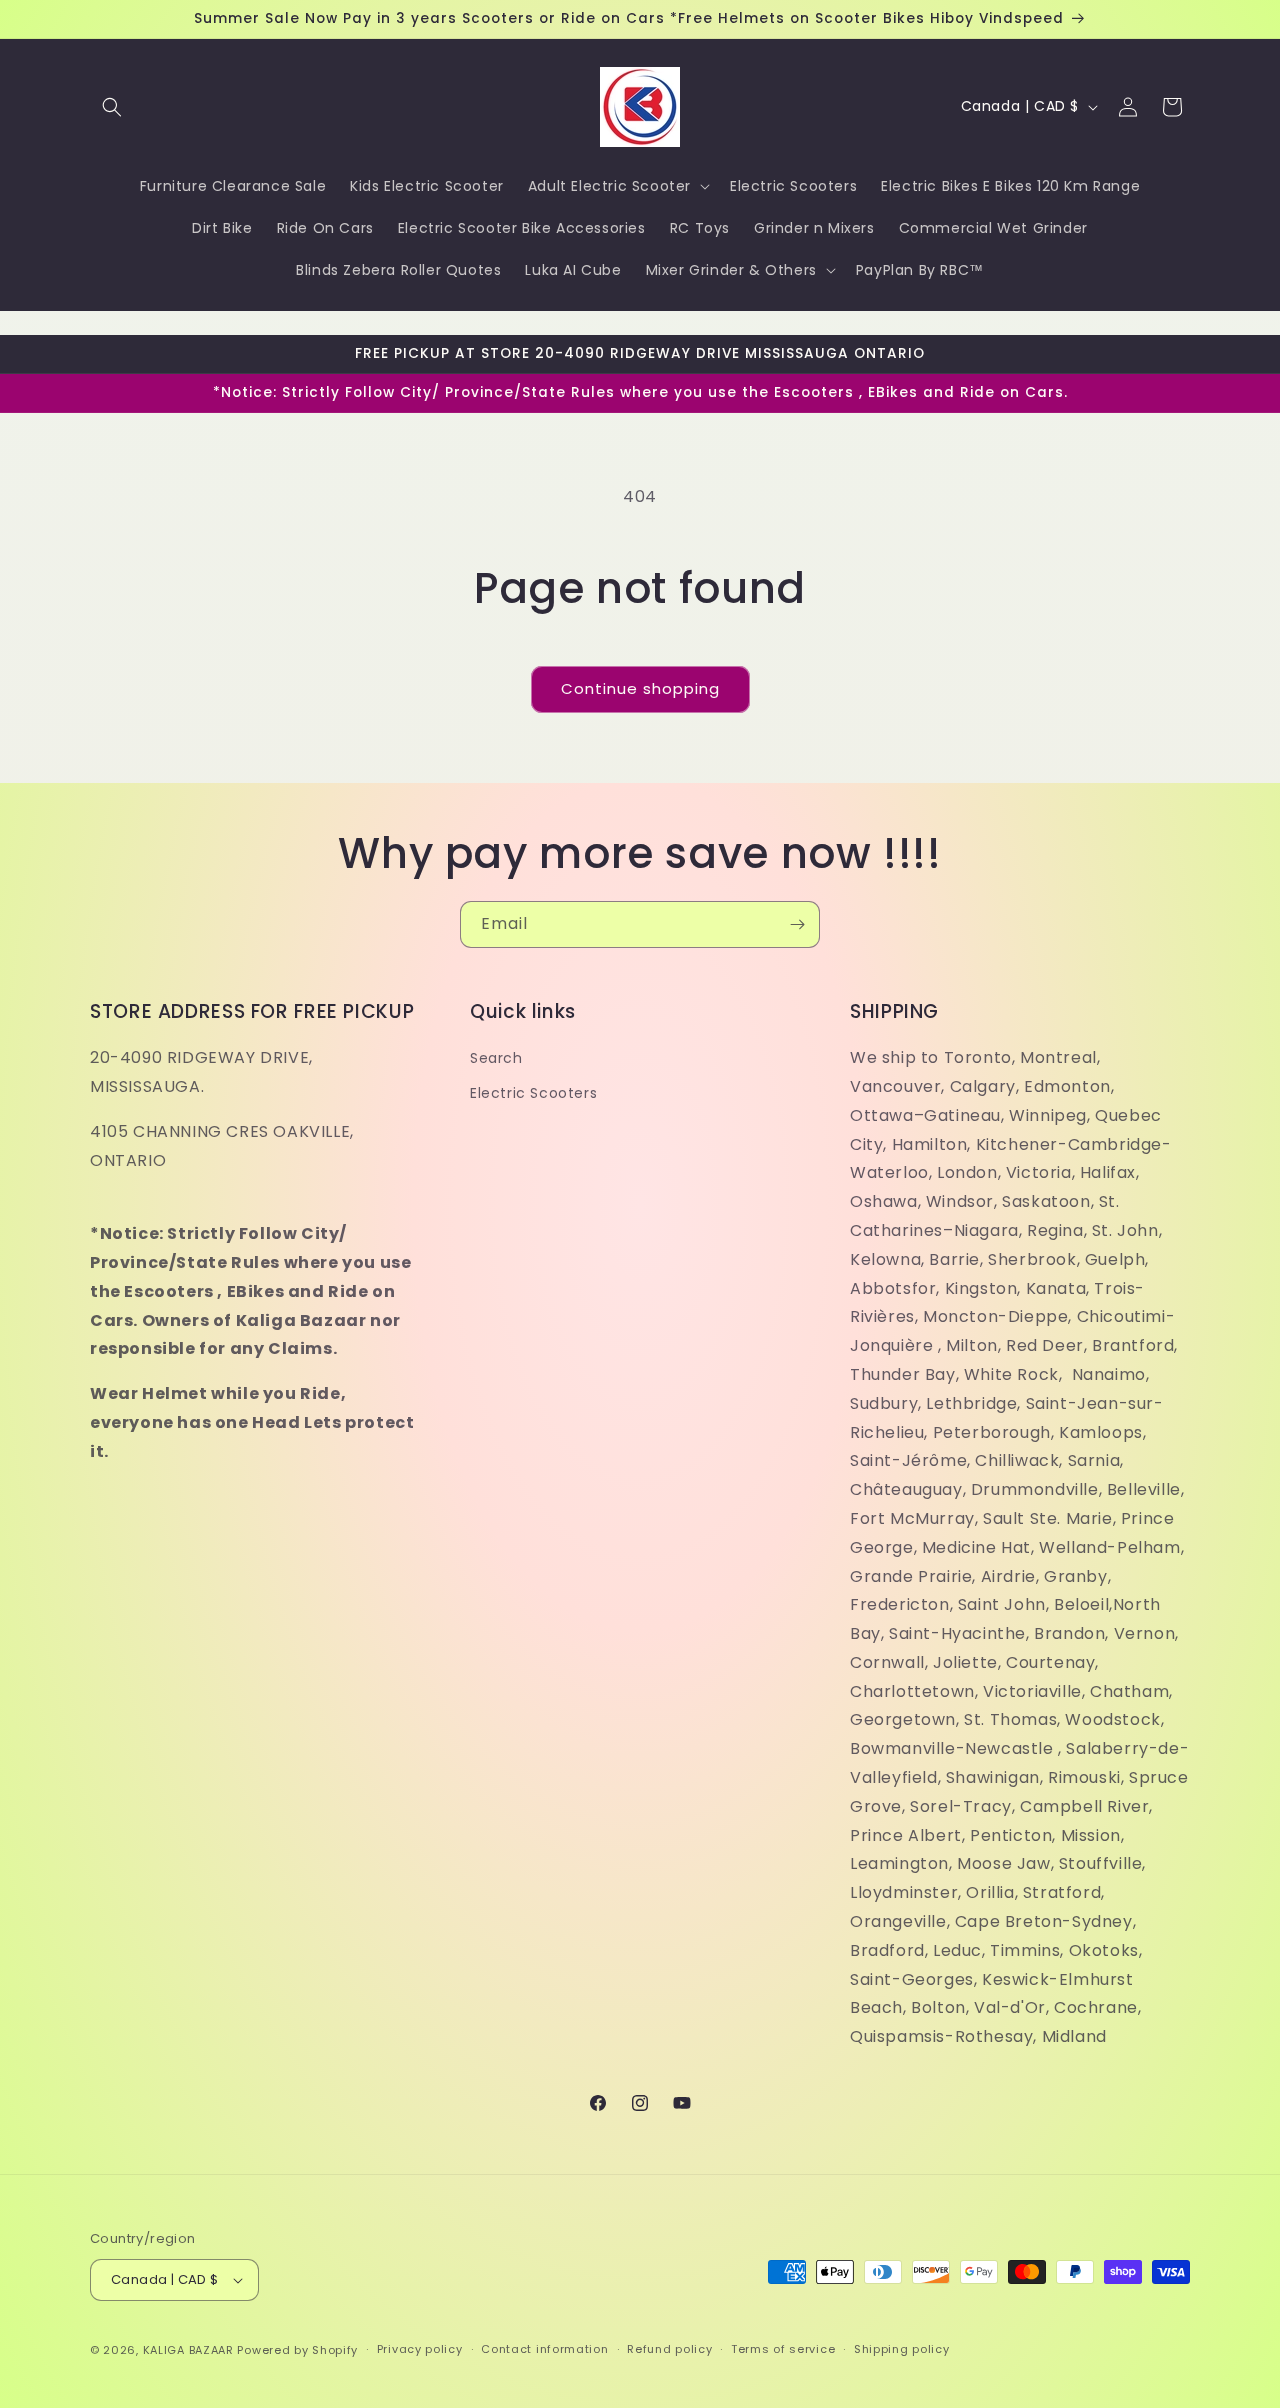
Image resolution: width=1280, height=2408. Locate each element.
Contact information (544, 2349)
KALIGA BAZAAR (188, 2350)
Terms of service (783, 2349)
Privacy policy (420, 2349)
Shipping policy (902, 2349)
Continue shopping (640, 688)
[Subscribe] (797, 924)
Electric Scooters (533, 1093)
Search (496, 1058)
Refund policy (669, 2349)
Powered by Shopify (297, 2350)
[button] (112, 107)
